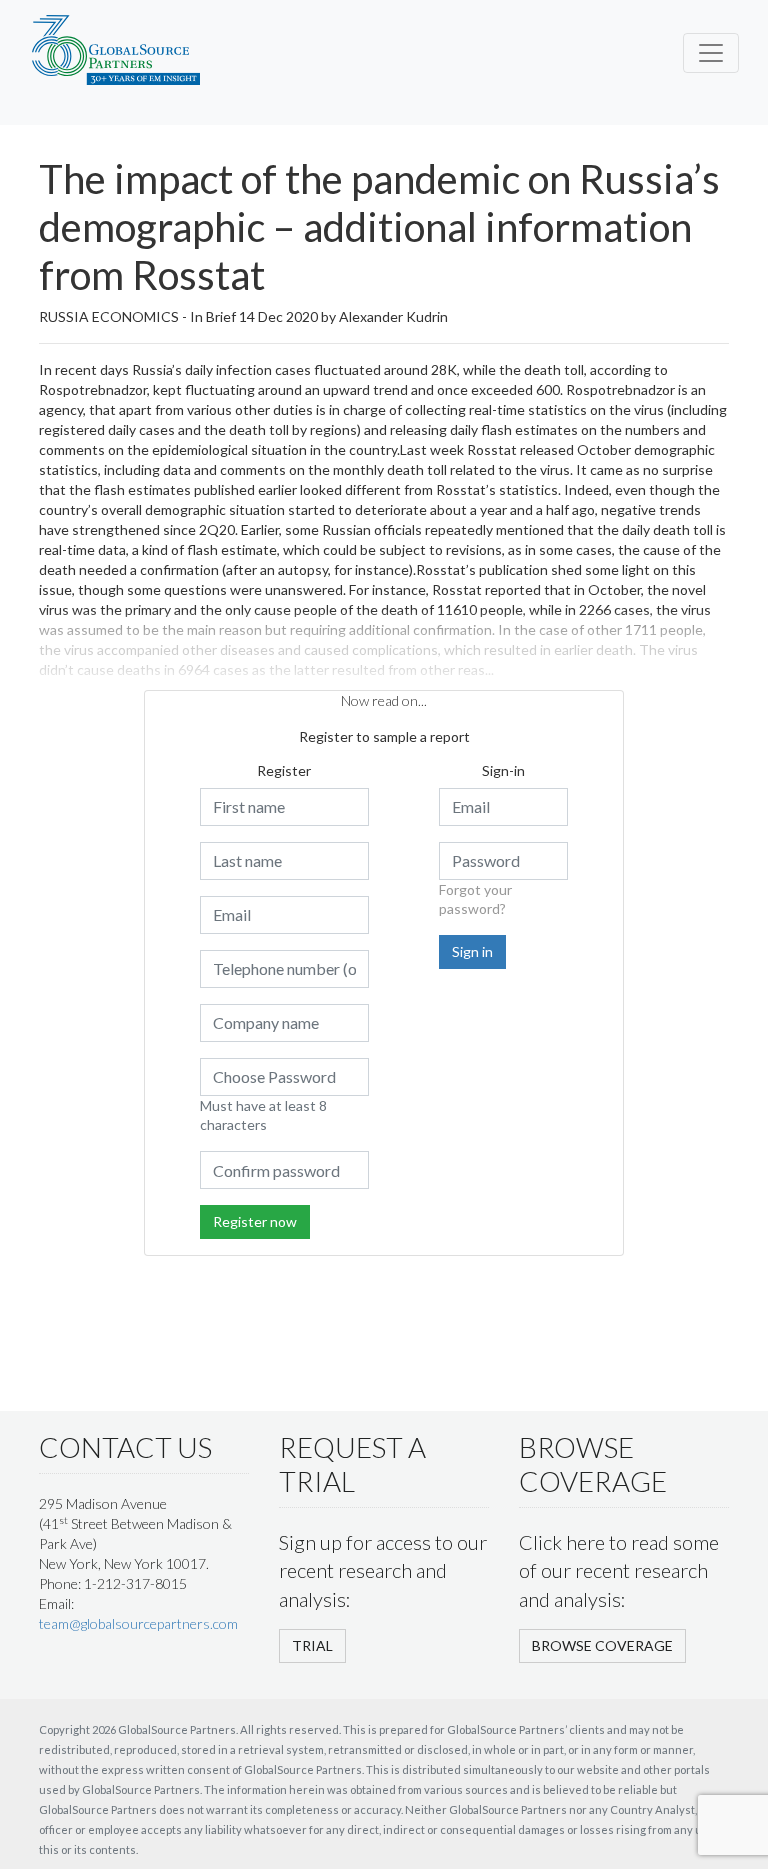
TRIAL (312, 1645)
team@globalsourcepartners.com (138, 1623)
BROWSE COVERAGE (602, 1645)
